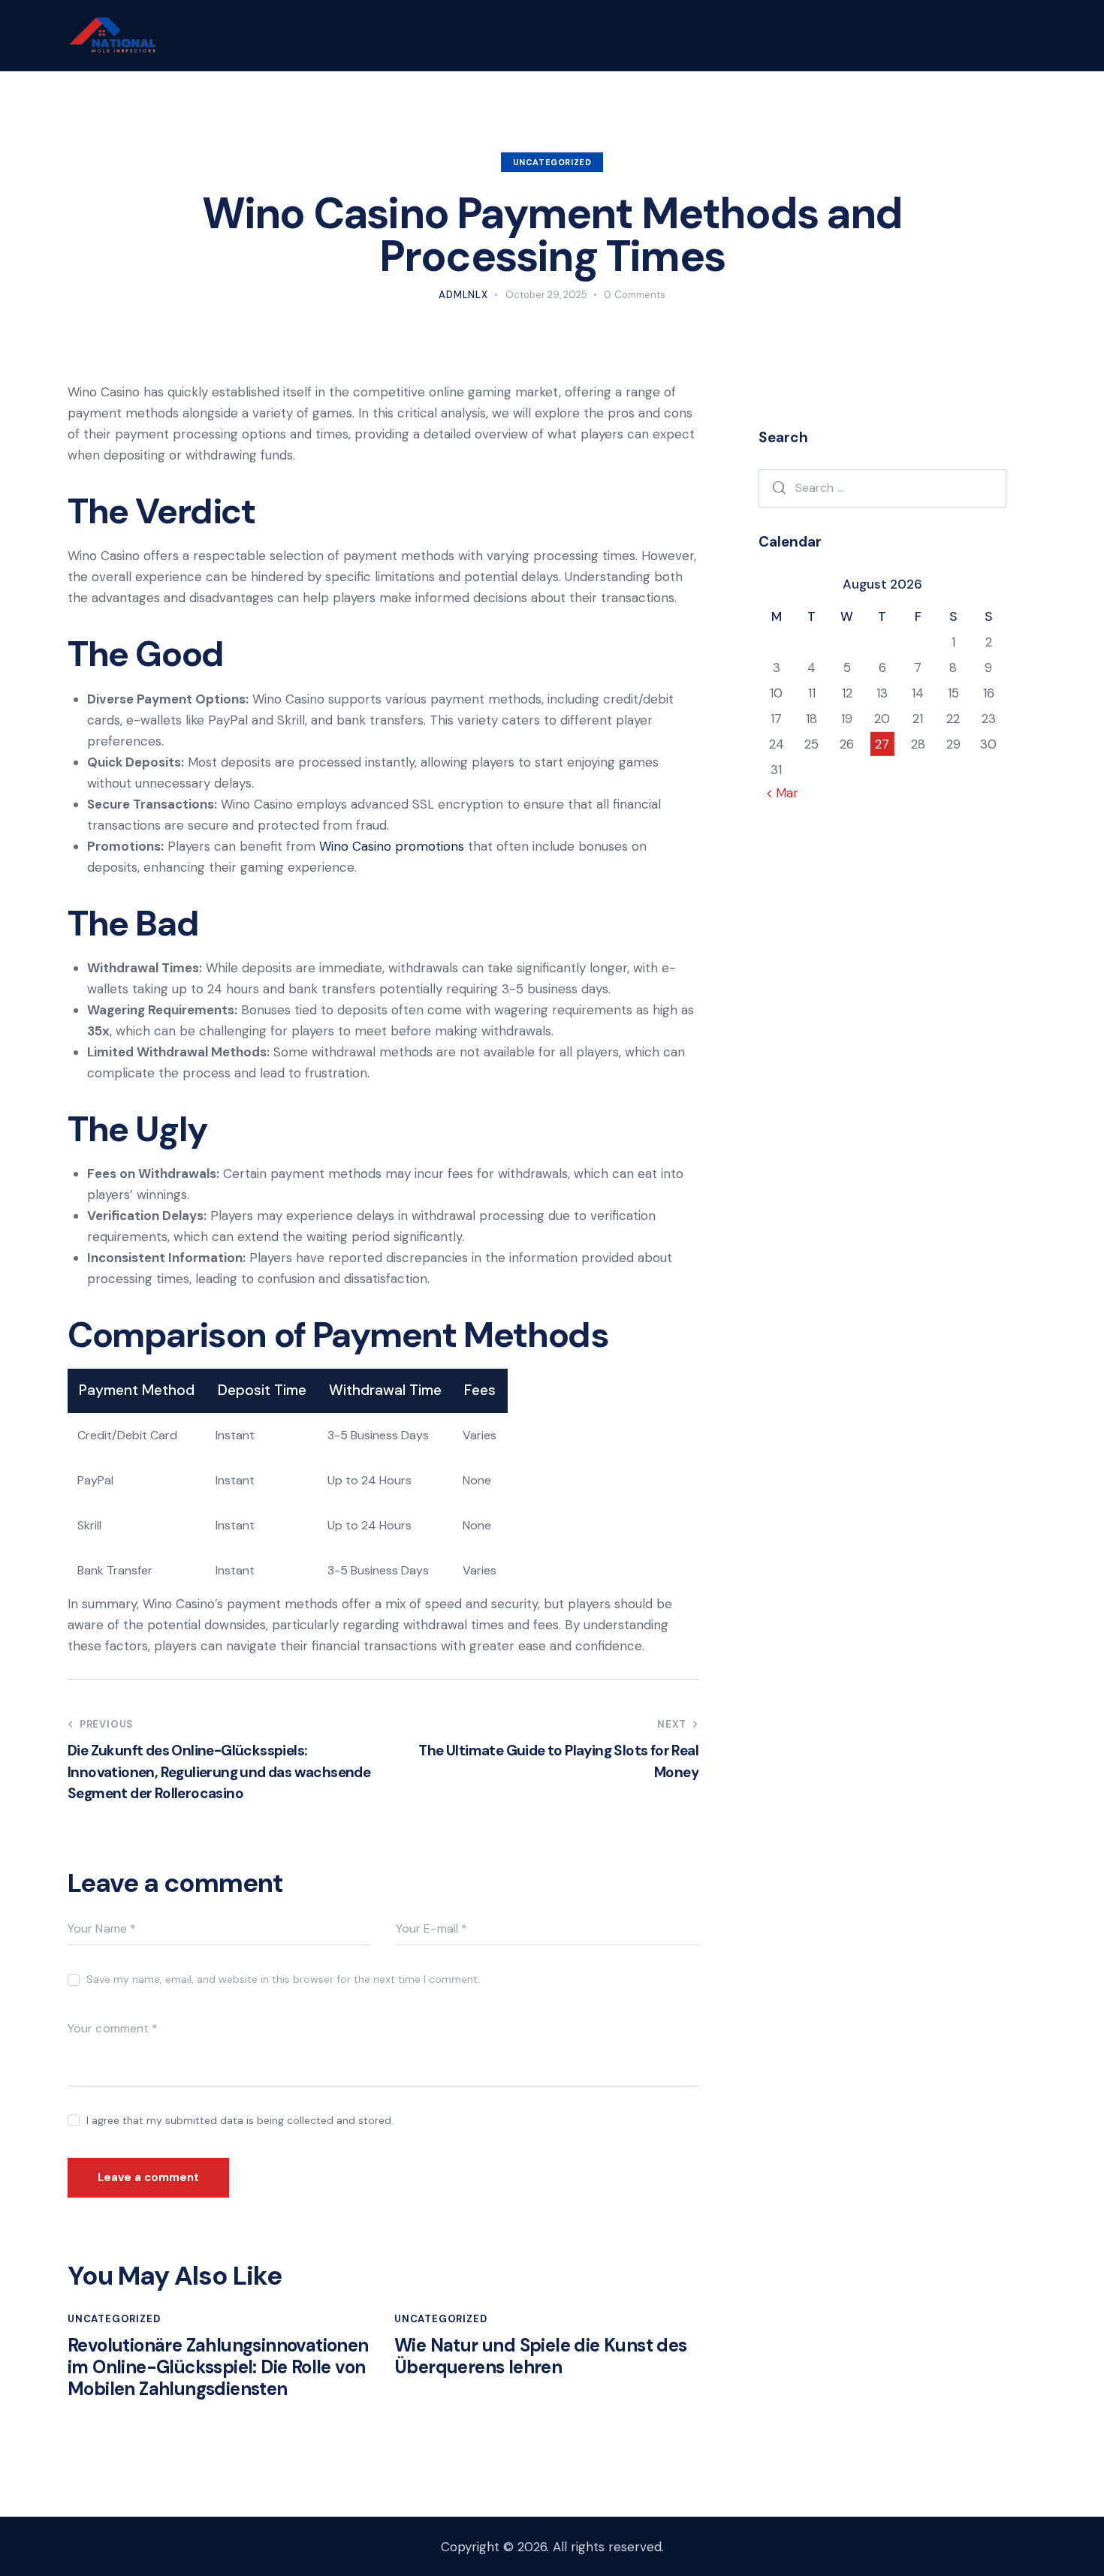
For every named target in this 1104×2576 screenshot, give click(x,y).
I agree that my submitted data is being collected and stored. (240, 2120)
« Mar (782, 793)
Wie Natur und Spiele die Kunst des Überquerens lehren (541, 2357)
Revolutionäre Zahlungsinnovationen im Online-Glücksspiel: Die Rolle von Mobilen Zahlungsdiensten (218, 2367)
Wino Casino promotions (392, 846)
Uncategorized (552, 162)
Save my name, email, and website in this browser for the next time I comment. (283, 1979)
